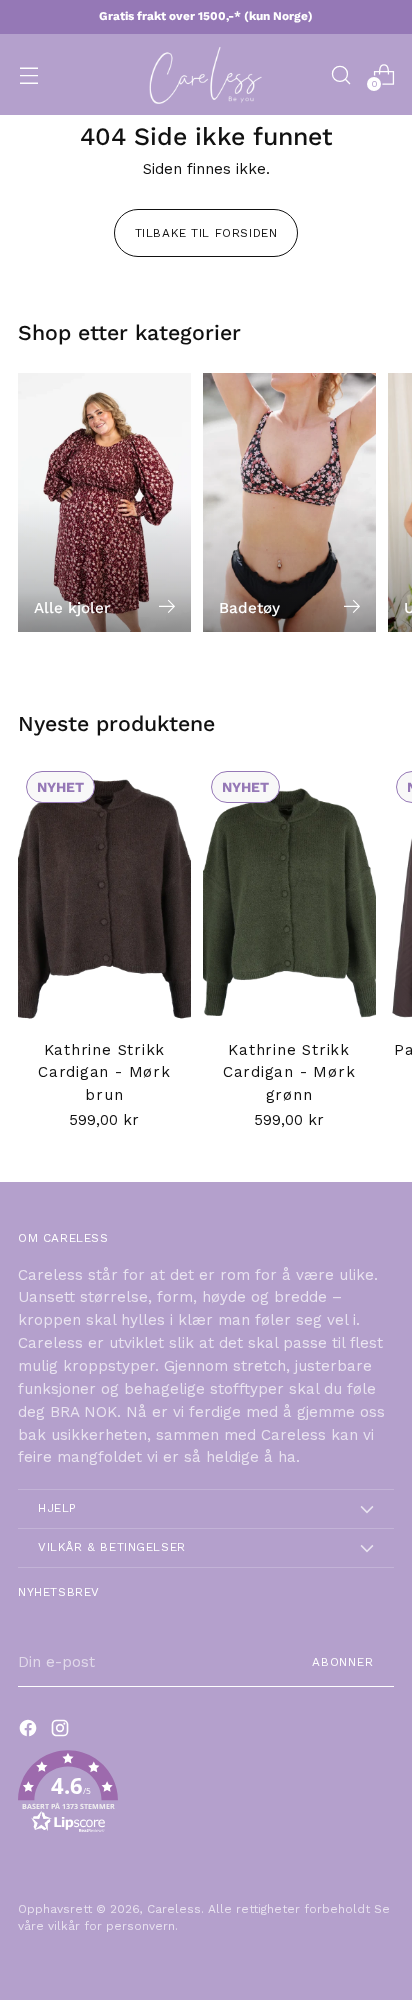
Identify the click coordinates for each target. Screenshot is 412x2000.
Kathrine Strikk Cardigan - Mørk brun (104, 1073)
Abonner (343, 1662)
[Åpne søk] (340, 74)
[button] (206, 1795)
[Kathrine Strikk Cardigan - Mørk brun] (104, 892)
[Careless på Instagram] (62, 1731)
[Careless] (206, 74)
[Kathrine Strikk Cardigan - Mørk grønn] (289, 892)
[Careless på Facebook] (30, 1731)
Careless (174, 1909)
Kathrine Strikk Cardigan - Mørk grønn (289, 1073)
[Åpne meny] (28, 74)
